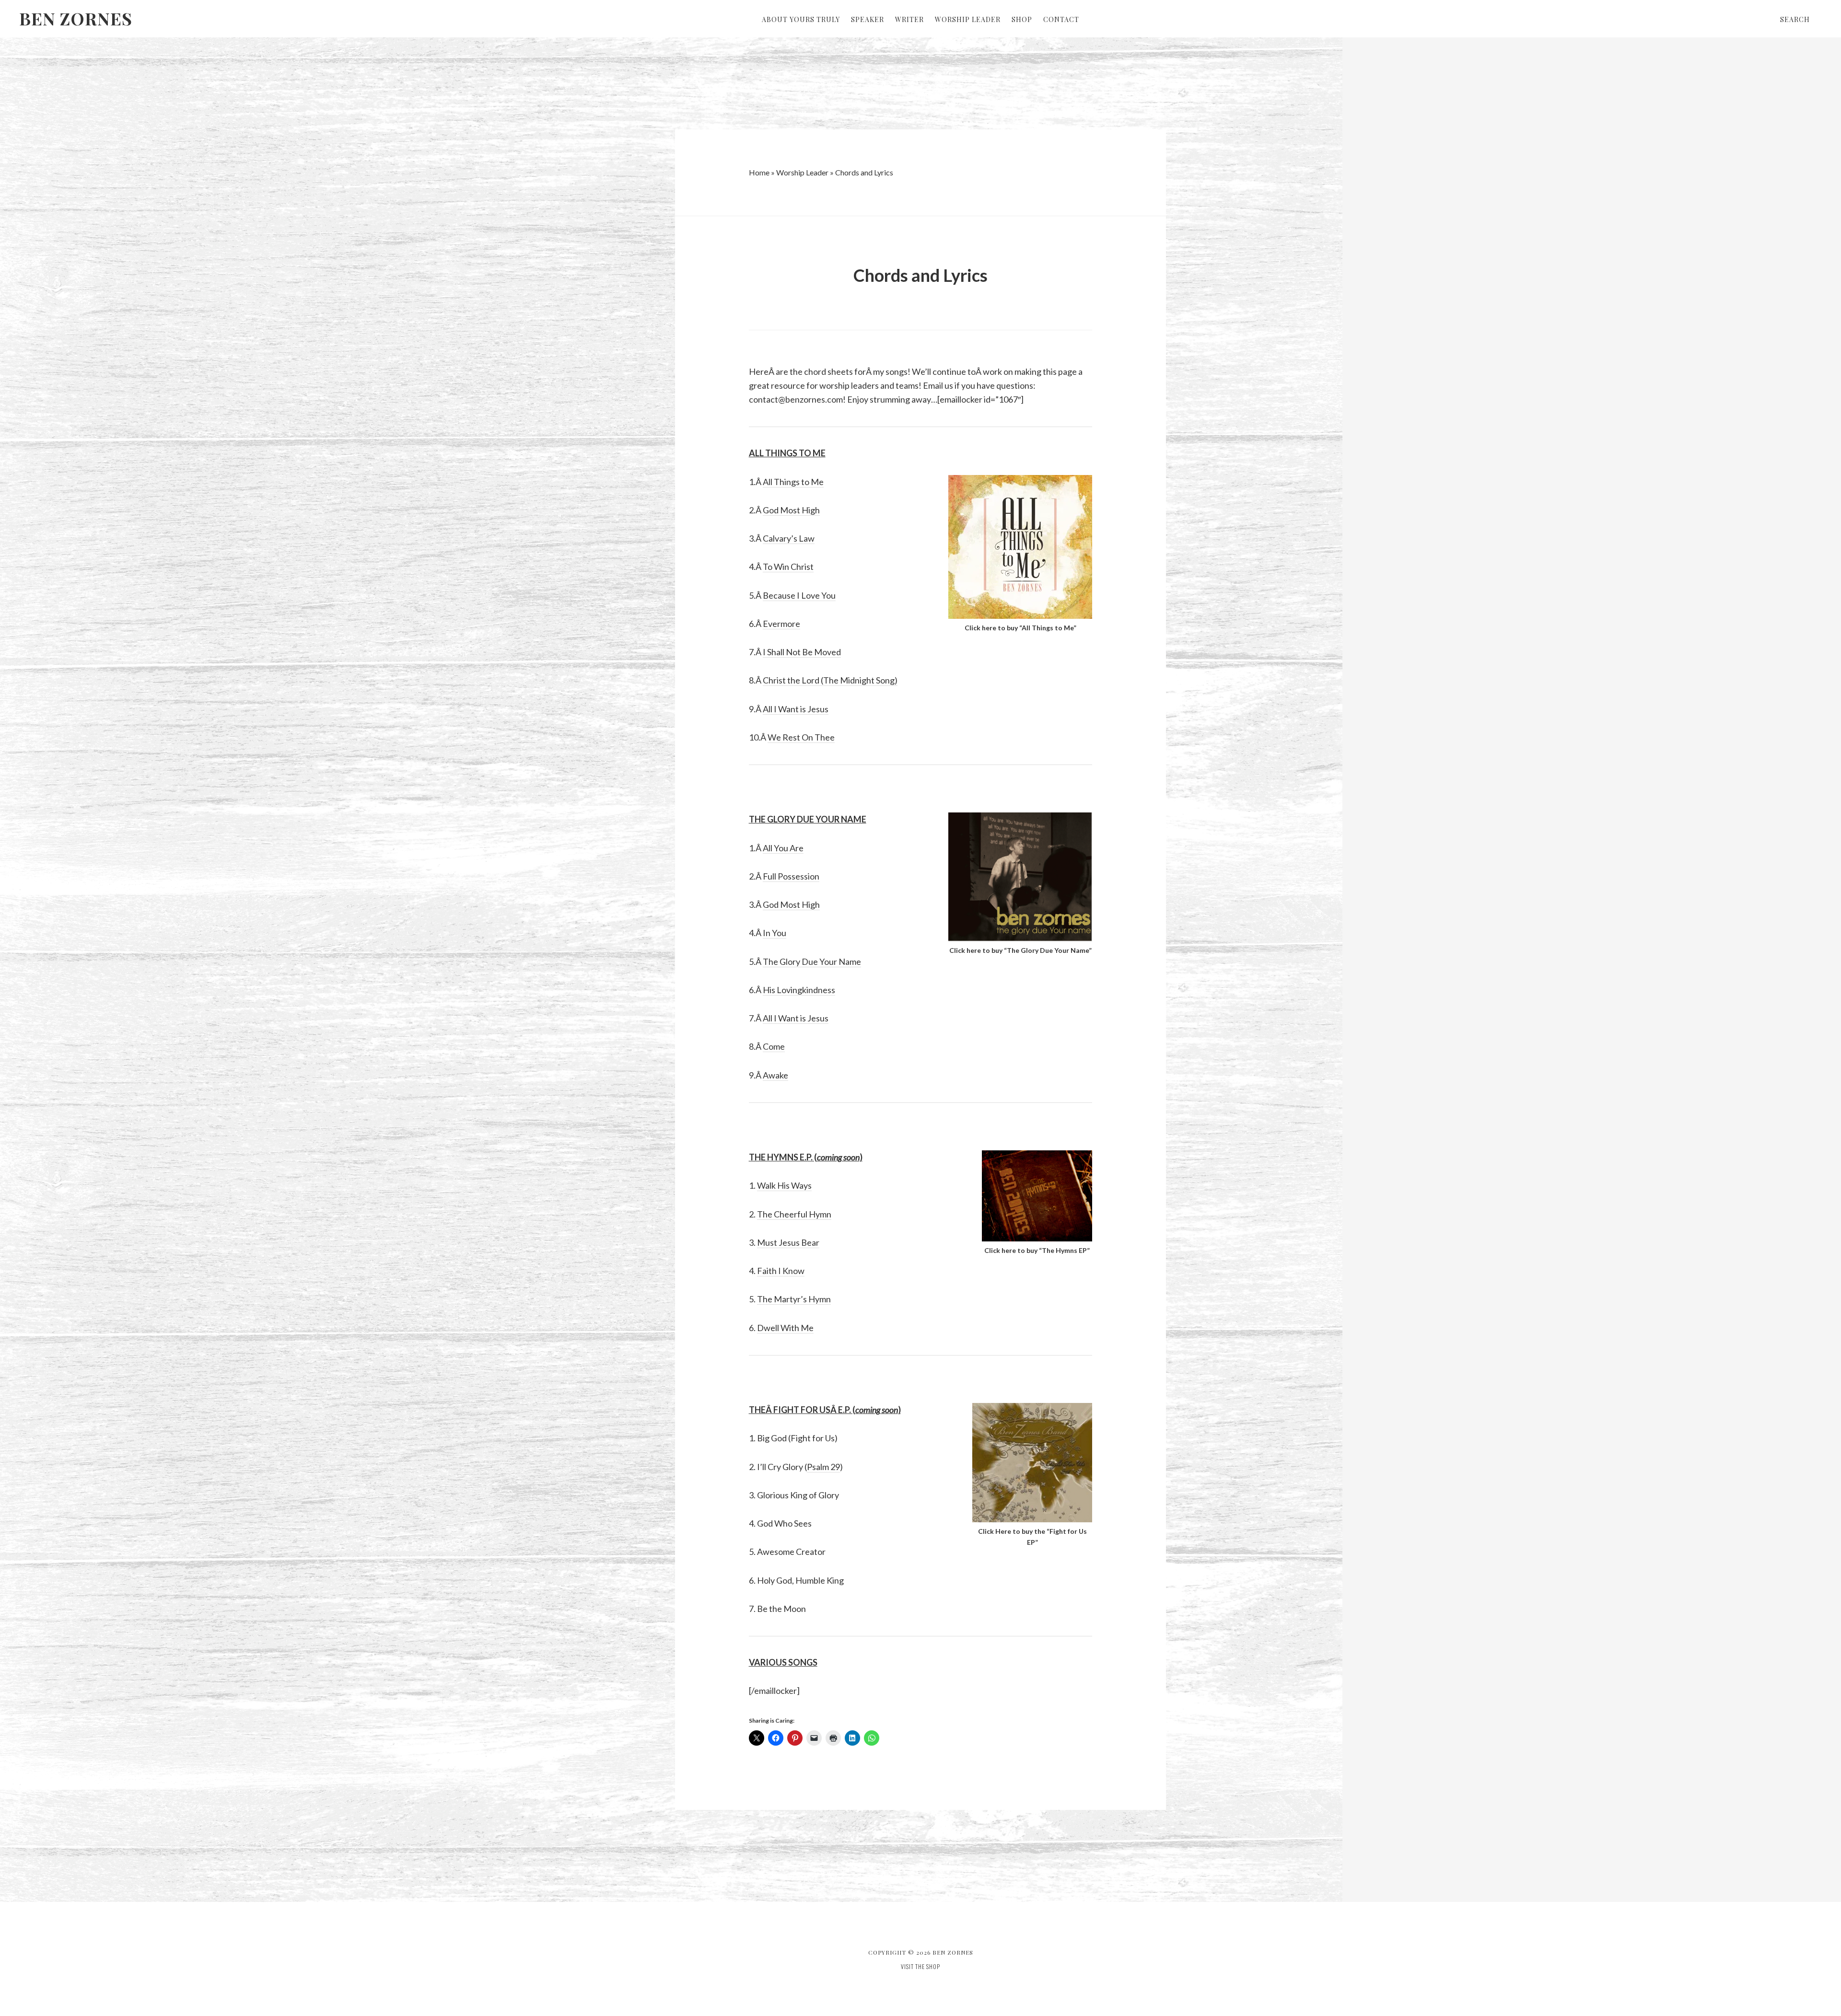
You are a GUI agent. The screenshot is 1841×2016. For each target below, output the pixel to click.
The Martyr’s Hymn (794, 1299)
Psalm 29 (823, 1467)
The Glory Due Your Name (812, 962)
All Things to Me (793, 482)
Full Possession (791, 876)
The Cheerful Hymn (794, 1214)
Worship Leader (802, 172)
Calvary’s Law (789, 538)
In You (775, 933)
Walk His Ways (784, 1185)
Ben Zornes (76, 18)
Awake (775, 1075)
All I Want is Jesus (796, 709)
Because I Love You (799, 595)
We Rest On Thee (801, 737)
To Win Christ (788, 567)
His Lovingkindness (799, 990)
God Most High (791, 510)
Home (759, 172)
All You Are (783, 848)
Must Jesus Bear (788, 1242)
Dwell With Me (785, 1328)
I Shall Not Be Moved (802, 652)
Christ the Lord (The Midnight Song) (830, 680)
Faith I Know (781, 1271)
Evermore (781, 624)
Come (774, 1046)
